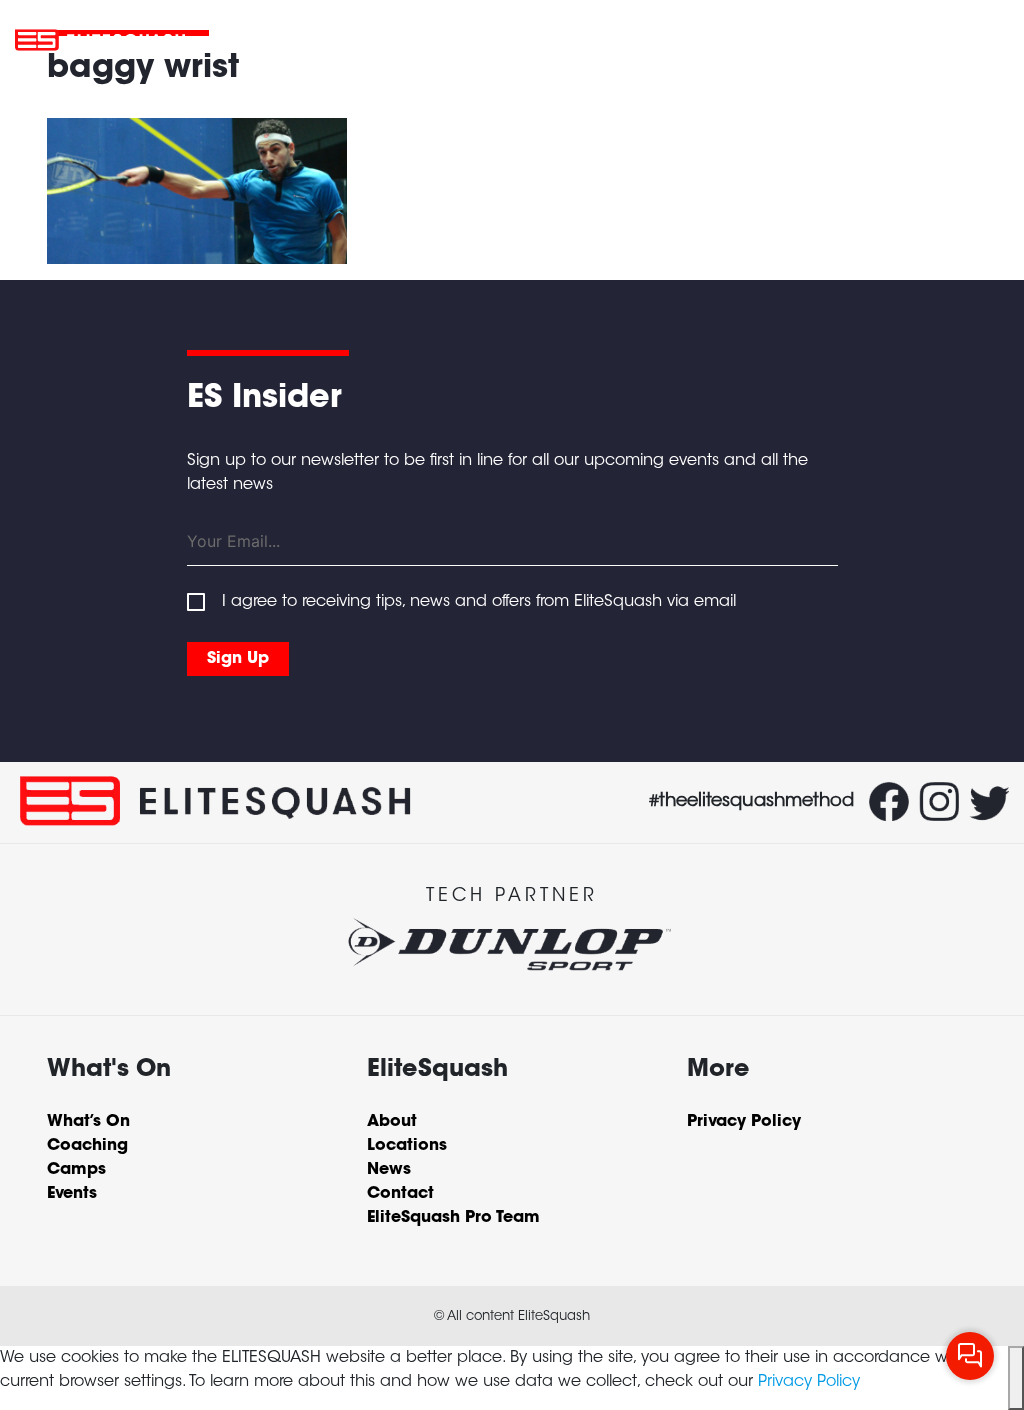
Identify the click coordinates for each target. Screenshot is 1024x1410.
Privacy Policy (809, 1382)
